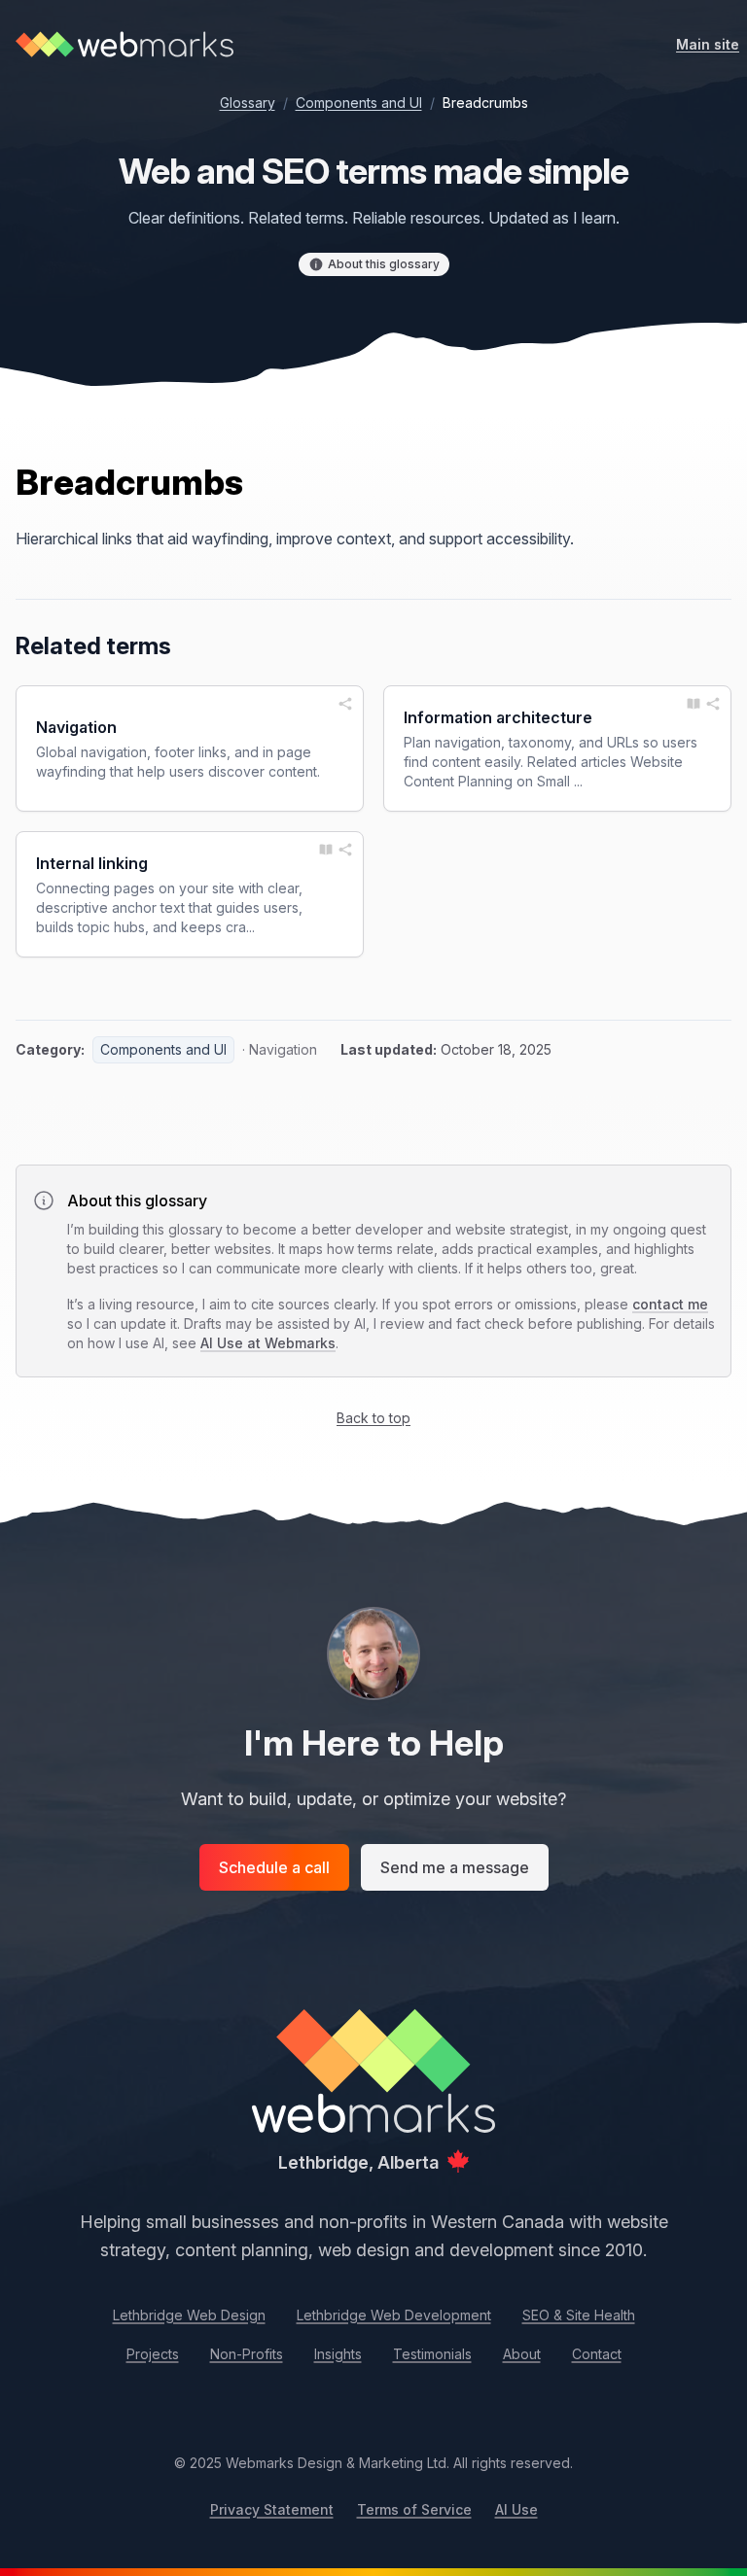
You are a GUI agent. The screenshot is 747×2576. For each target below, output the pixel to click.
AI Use (516, 2509)
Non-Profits (247, 2354)
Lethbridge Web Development (394, 2315)
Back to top (373, 1418)
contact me (670, 1304)
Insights (338, 2354)
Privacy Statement (272, 2509)
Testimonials (432, 2354)
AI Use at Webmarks (268, 1343)
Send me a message (455, 1867)
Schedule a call (274, 1867)
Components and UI (359, 103)
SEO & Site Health (579, 2315)
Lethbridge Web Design (189, 2315)
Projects (153, 2354)
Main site (708, 44)
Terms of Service (414, 2509)
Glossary (248, 103)
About (522, 2354)
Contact (597, 2354)
